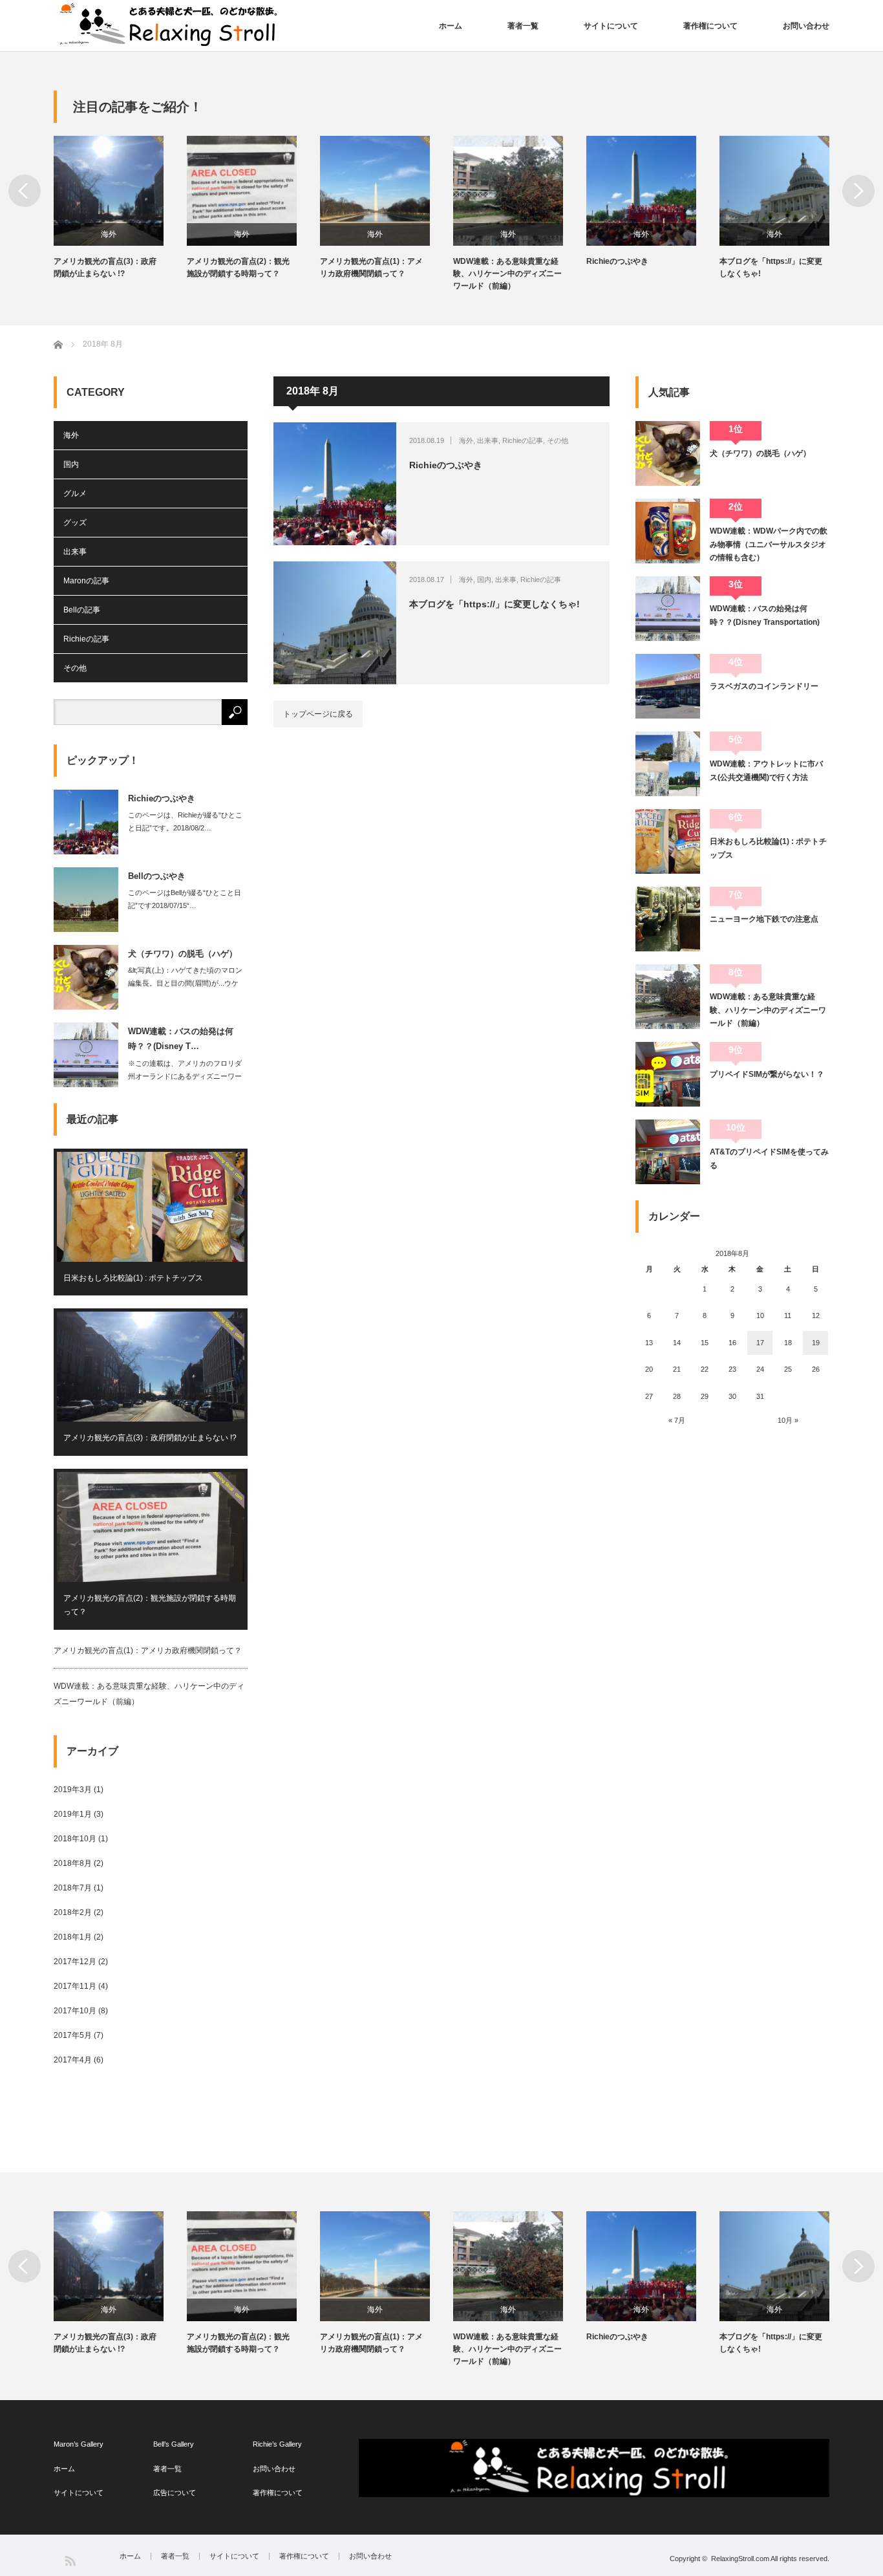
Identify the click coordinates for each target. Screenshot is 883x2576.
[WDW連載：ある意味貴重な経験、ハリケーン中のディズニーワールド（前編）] (668, 997)
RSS (69, 2560)
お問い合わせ (806, 26)
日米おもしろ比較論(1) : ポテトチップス (133, 1278)
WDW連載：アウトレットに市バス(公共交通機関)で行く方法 (766, 770)
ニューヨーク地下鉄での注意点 (764, 919)
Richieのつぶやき (617, 261)
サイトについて (611, 26)
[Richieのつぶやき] (335, 484)
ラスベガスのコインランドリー (764, 686)
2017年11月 (75, 1986)
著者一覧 (523, 26)
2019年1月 (73, 1814)
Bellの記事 (82, 610)
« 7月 (677, 1420)
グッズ (75, 523)
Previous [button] (25, 191)
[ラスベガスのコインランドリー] (668, 686)
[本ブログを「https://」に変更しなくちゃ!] (335, 623)
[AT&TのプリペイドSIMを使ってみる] (668, 1152)
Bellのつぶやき (157, 876)
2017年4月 (73, 2060)
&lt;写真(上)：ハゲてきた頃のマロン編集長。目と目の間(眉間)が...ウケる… (185, 983)
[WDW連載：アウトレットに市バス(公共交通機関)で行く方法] (668, 764)
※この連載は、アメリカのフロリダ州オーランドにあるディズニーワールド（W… (185, 1076)
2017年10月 (75, 2011)
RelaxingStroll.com (740, 2559)
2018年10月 (75, 1839)
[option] (120, 208)
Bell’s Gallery (174, 2444)
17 (760, 1343)
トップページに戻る (318, 714)
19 (816, 1343)
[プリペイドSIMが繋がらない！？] (668, 1074)
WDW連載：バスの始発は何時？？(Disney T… (181, 1039)
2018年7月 (73, 1888)
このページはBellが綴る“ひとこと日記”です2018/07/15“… (185, 899)
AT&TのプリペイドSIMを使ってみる (769, 1158)
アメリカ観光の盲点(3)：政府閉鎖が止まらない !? (105, 267)
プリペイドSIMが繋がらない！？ (767, 1074)
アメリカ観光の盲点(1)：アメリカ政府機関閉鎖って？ (371, 267)
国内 (484, 579)
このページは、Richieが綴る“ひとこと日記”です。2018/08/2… (185, 821)
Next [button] (858, 191)
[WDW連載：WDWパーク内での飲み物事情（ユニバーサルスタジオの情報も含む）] (668, 531)
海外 (109, 234)
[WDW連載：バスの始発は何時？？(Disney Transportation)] (668, 609)
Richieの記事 (523, 440)
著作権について (710, 26)
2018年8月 (73, 1863)
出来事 (488, 440)
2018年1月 (73, 1937)
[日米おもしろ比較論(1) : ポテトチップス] (668, 841)
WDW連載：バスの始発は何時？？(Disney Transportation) (765, 615)
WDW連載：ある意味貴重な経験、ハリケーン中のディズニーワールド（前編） (507, 274)
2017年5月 (73, 2035)
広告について (175, 2493)
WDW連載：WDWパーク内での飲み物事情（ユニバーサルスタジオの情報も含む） (769, 544)
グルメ (75, 493)
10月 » (788, 1420)
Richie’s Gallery (277, 2444)
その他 (558, 440)
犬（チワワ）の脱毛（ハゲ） (183, 954)
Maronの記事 (86, 581)
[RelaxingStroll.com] (171, 25)
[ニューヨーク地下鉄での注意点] (668, 919)
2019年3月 (73, 1790)
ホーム (451, 26)
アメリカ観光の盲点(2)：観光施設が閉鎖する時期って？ (238, 267)
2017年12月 (75, 1962)
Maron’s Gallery (79, 2444)
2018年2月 (73, 1912)
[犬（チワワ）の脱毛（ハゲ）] (668, 453)
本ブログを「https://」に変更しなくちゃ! (771, 267)
